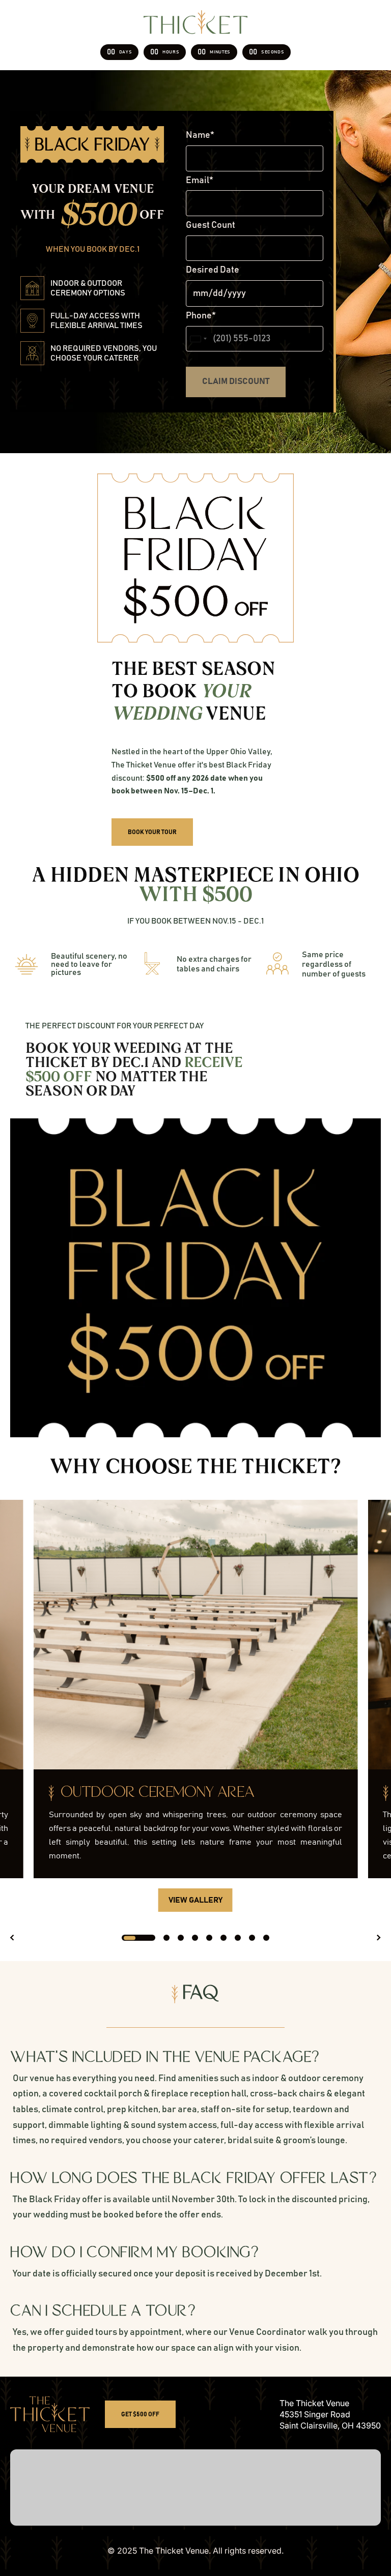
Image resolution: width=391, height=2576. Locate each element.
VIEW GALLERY (195, 1900)
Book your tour (152, 832)
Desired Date (213, 270)
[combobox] (198, 339)
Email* (200, 181)
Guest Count (211, 225)
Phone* (201, 316)
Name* (200, 135)
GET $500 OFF (140, 2414)
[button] (13, 1938)
